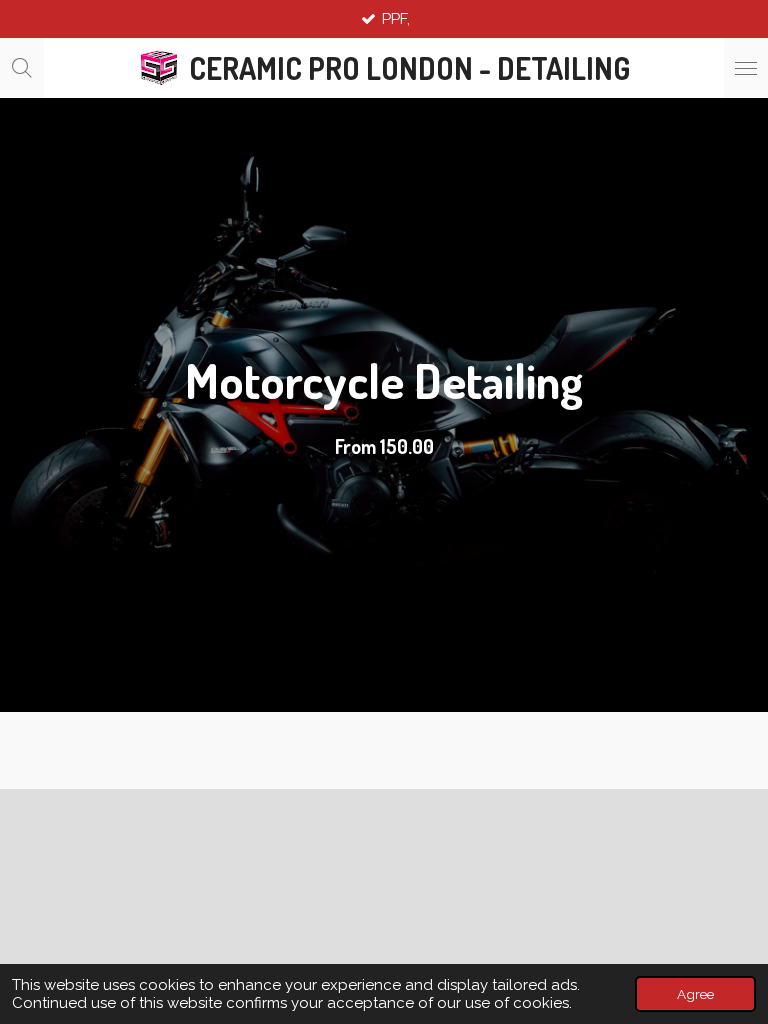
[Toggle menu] (746, 68)
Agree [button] (695, 994)
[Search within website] (22, 68)
